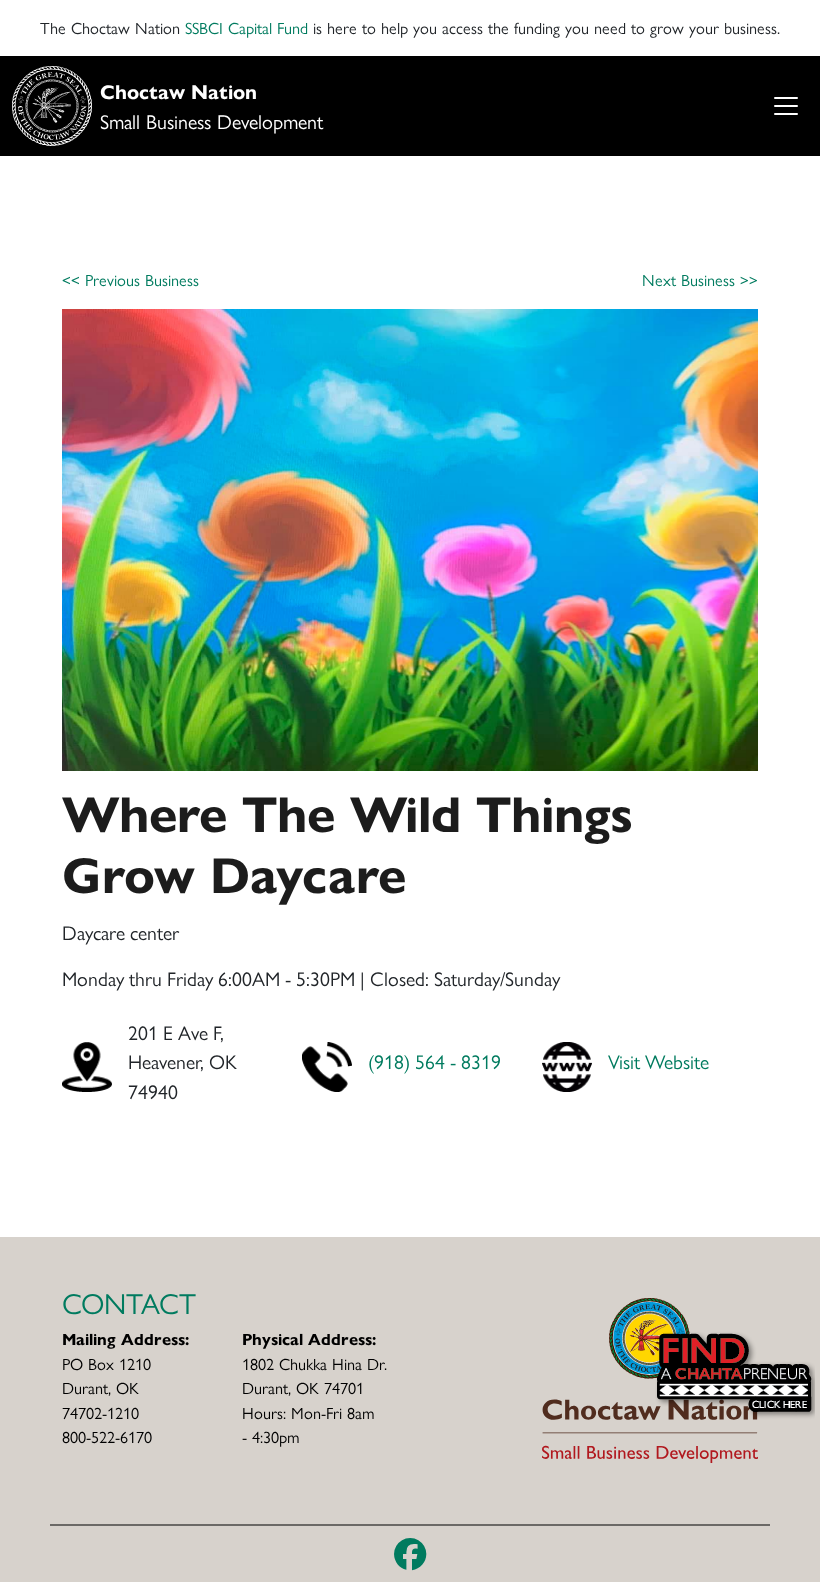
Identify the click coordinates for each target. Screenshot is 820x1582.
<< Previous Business (130, 279)
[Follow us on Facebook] (410, 1554)
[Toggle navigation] (785, 106)
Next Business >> (700, 279)
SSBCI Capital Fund (246, 27)
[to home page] (650, 1377)
